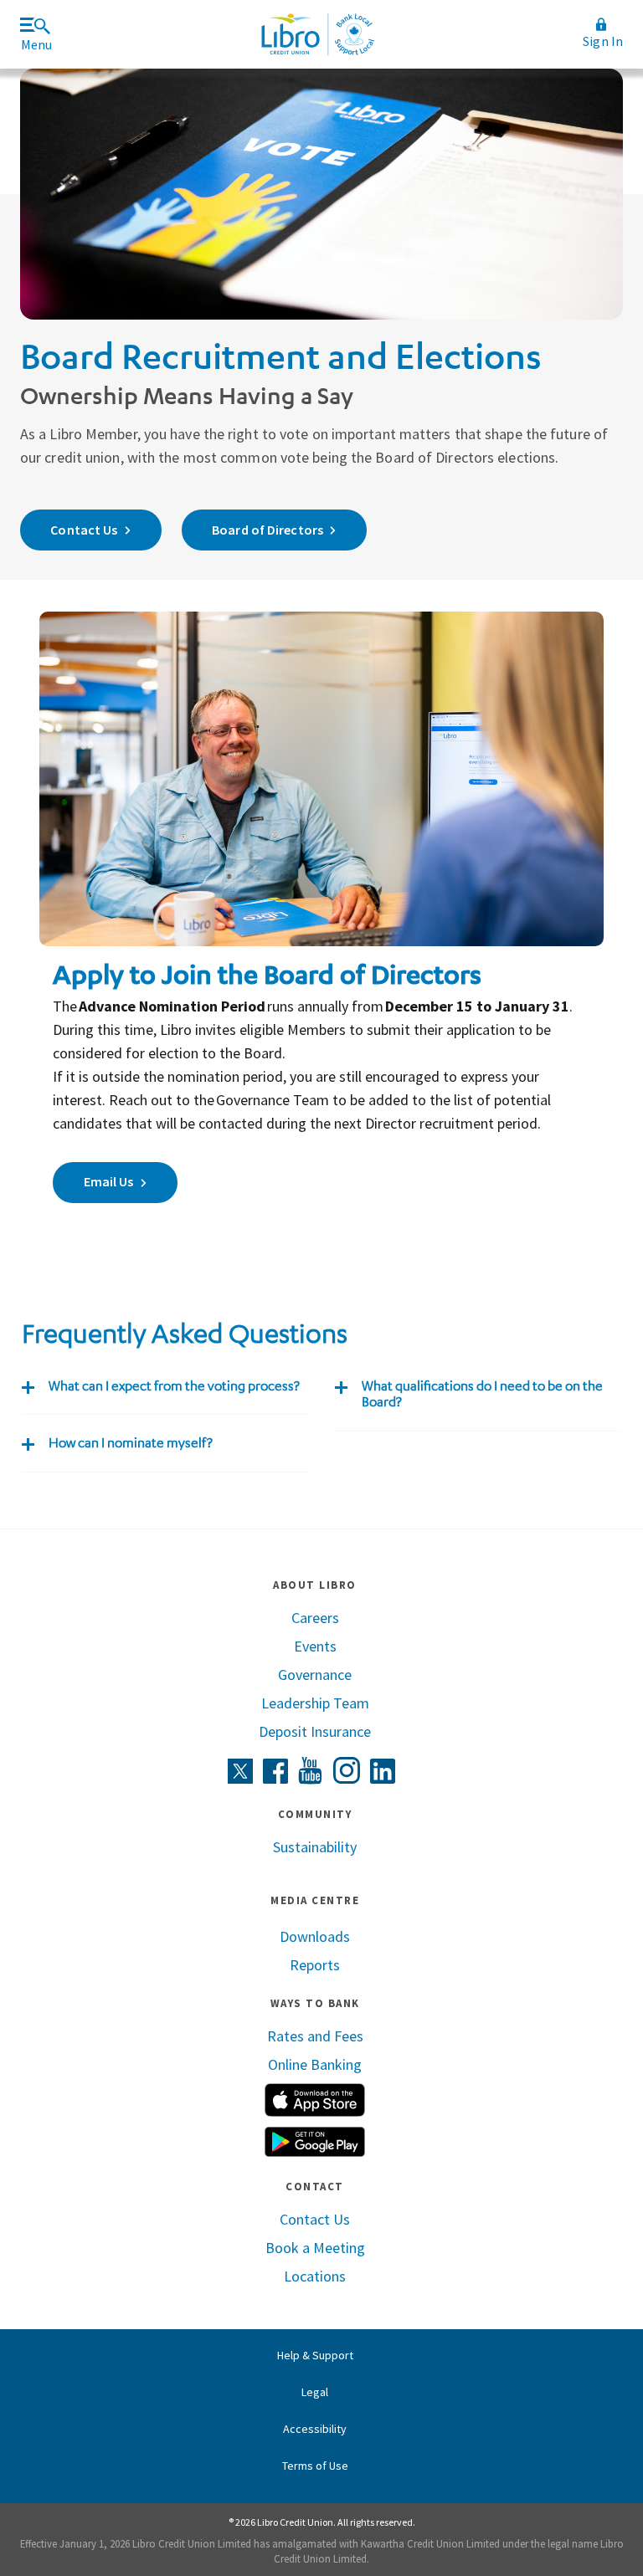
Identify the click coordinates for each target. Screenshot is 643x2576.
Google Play (315, 2142)
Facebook (275, 1771)
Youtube (311, 1771)
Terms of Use (315, 2466)
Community (315, 1814)
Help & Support (315, 2355)
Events (315, 1646)
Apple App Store (315, 2100)
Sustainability (315, 1847)
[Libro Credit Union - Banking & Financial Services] (317, 34)
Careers (315, 1618)
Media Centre (315, 1900)
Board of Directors (267, 530)
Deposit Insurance (315, 1731)
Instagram (347, 1770)
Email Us (109, 1181)
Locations (315, 2276)
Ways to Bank (315, 2003)
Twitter (240, 1771)
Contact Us (84, 530)
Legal (315, 2392)
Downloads (315, 1936)
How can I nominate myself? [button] (131, 1443)
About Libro (315, 1585)
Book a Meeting (315, 2248)
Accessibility (315, 2429)
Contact (315, 2187)
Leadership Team (315, 1703)
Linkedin (383, 1771)
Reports (315, 1965)
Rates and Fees (315, 2036)
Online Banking (315, 2064)
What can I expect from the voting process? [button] (174, 1386)
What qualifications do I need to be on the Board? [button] (482, 1394)
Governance (315, 1675)
